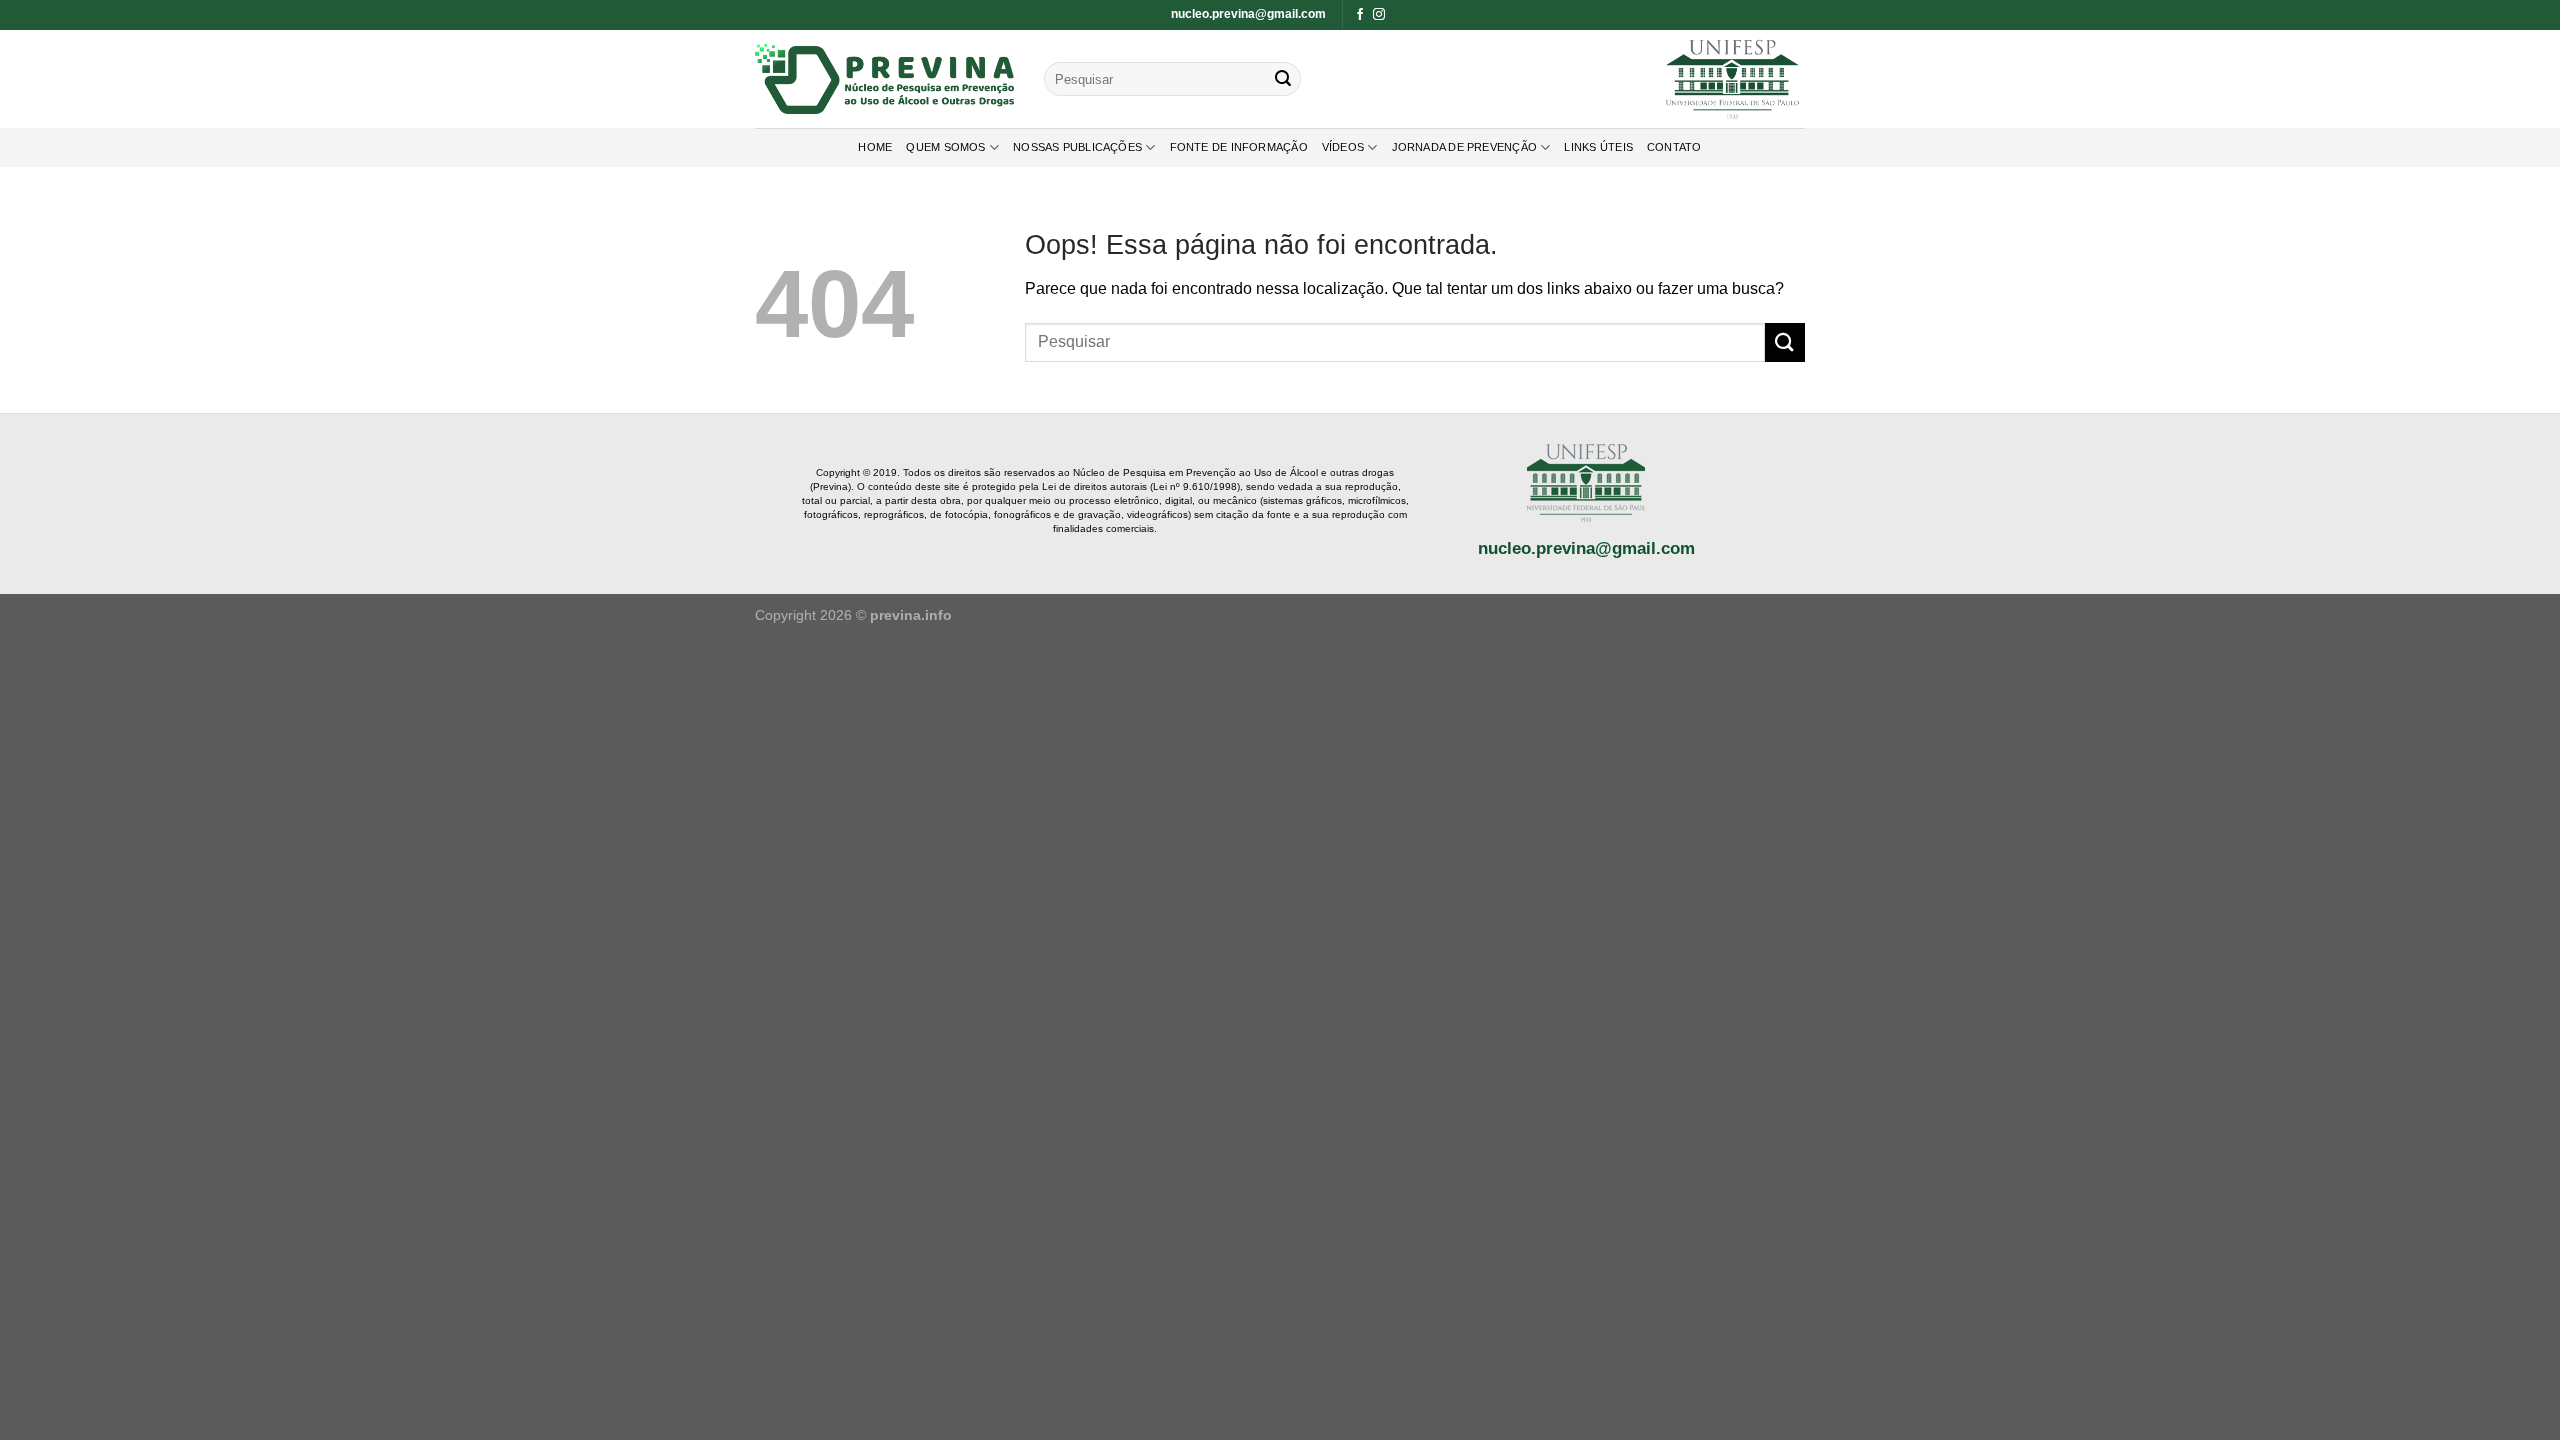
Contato (1674, 147)
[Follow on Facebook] (1360, 15)
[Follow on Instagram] (1379, 15)
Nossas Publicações (1077, 147)
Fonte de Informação (1239, 147)
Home (875, 147)
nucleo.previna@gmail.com (1248, 14)
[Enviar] (1283, 79)
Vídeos (1343, 147)
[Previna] (884, 79)
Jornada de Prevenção (1464, 147)
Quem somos (945, 147)
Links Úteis (1598, 147)
